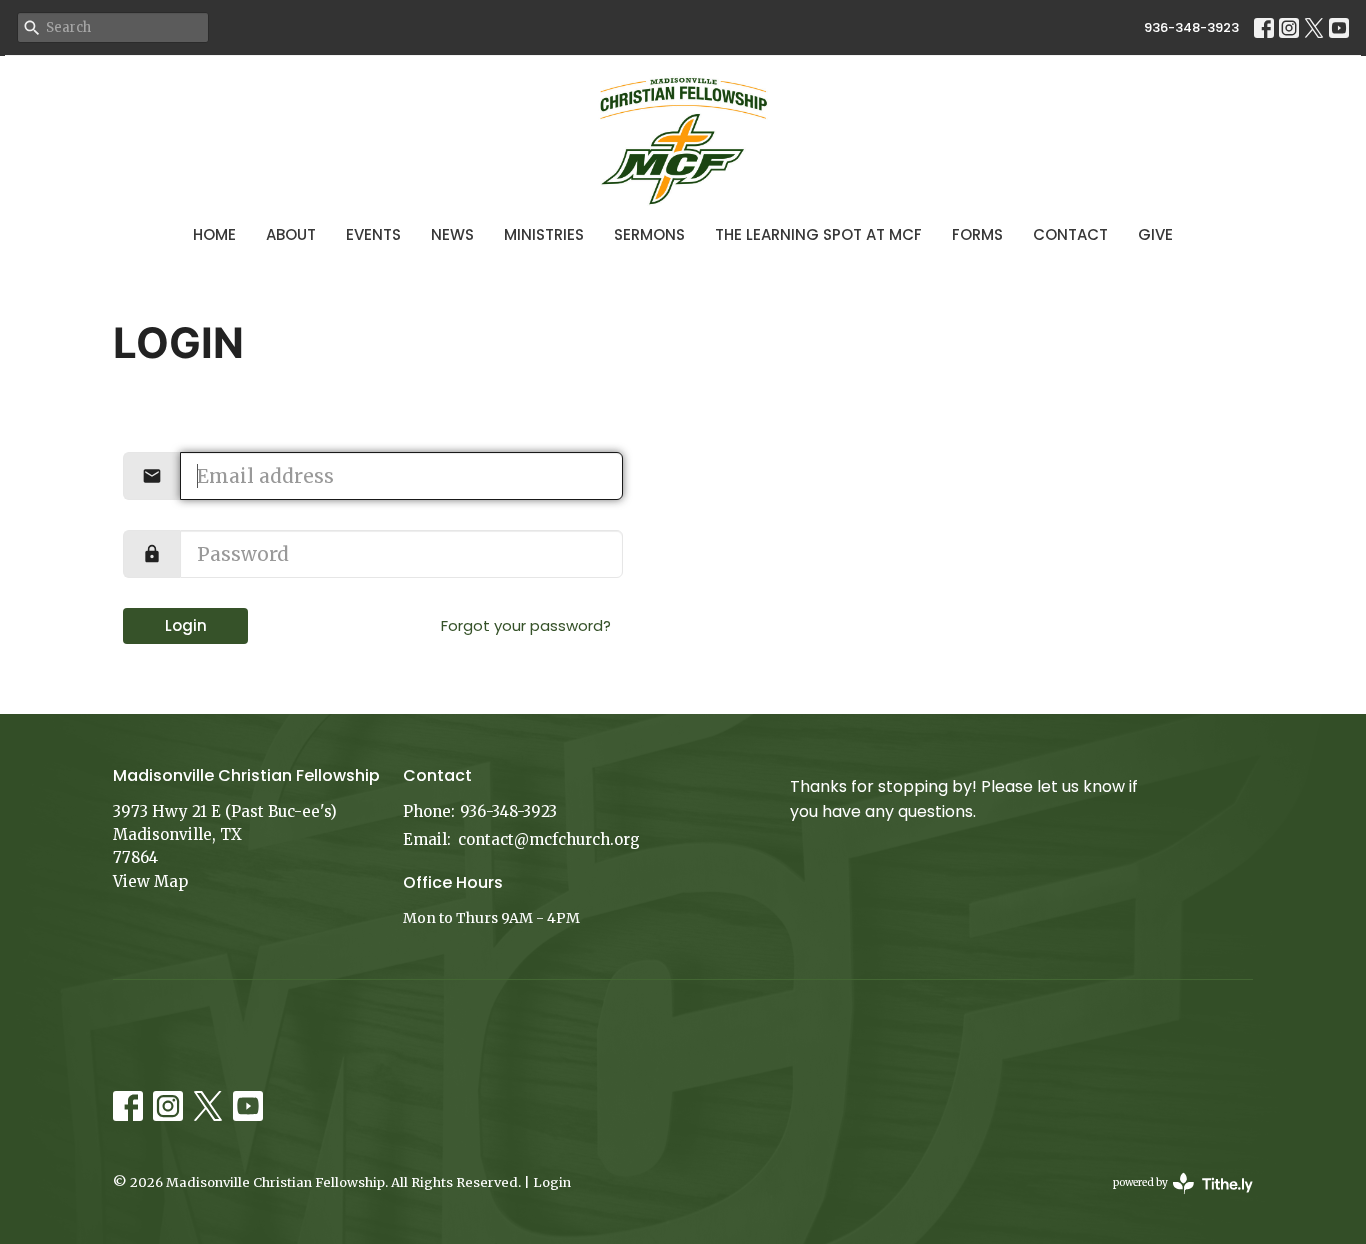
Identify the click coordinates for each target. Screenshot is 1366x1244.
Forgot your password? (526, 625)
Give (1155, 234)
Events (373, 234)
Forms (977, 234)
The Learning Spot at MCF (818, 234)
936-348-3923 (1191, 27)
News (452, 234)
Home (214, 234)
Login (186, 625)
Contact (1070, 234)
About (291, 234)
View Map (150, 881)
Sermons (649, 234)
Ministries (544, 234)
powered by (1173, 1199)
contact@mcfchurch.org (549, 839)
